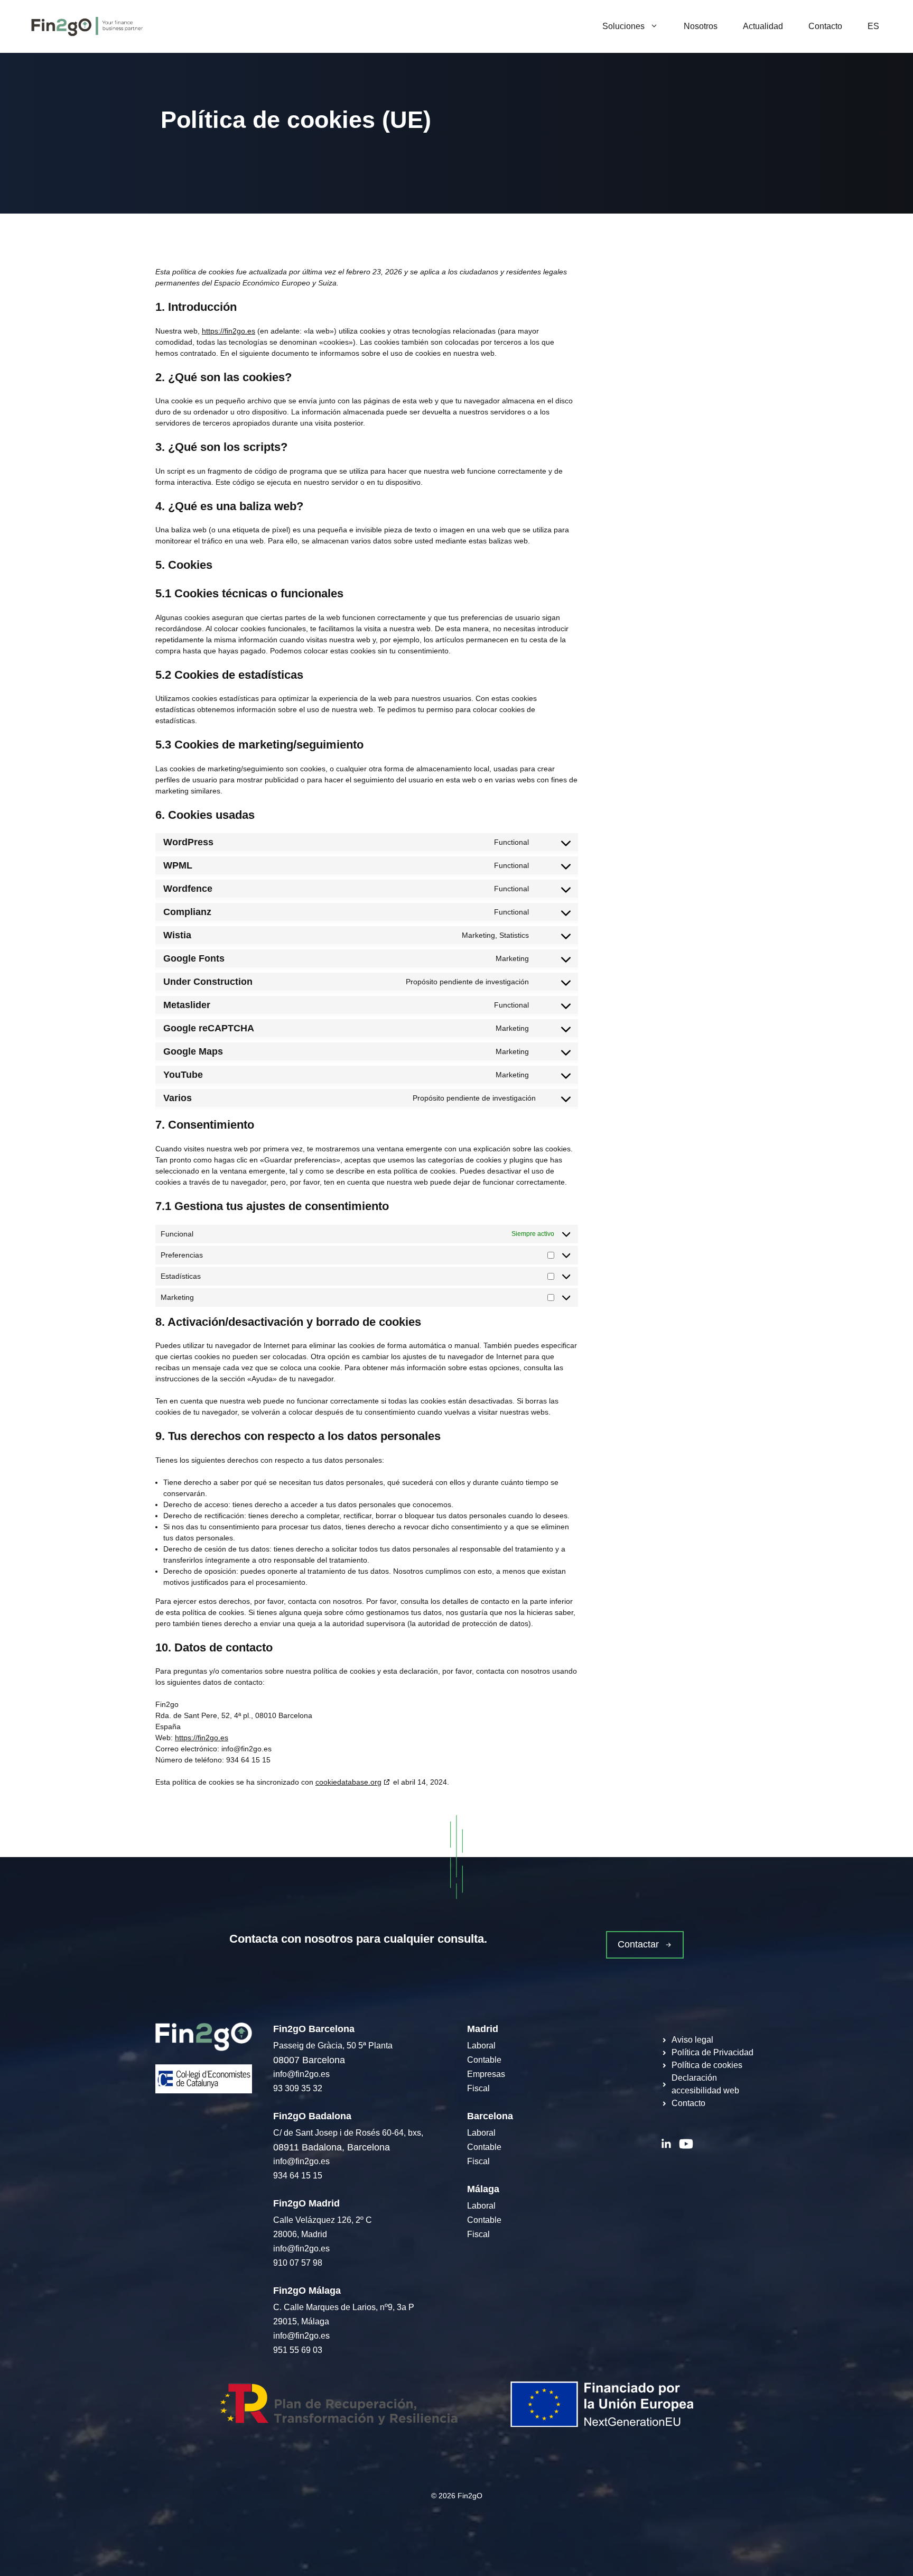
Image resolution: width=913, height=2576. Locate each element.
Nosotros (701, 26)
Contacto (825, 26)
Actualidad (763, 26)
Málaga (483, 2189)
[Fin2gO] (87, 26)
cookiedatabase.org (348, 1782)
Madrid (483, 2029)
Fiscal (478, 2088)
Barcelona (490, 2116)
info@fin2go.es (301, 2074)
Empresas (486, 2074)
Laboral (481, 2046)
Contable (484, 2060)
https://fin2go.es (229, 331)
